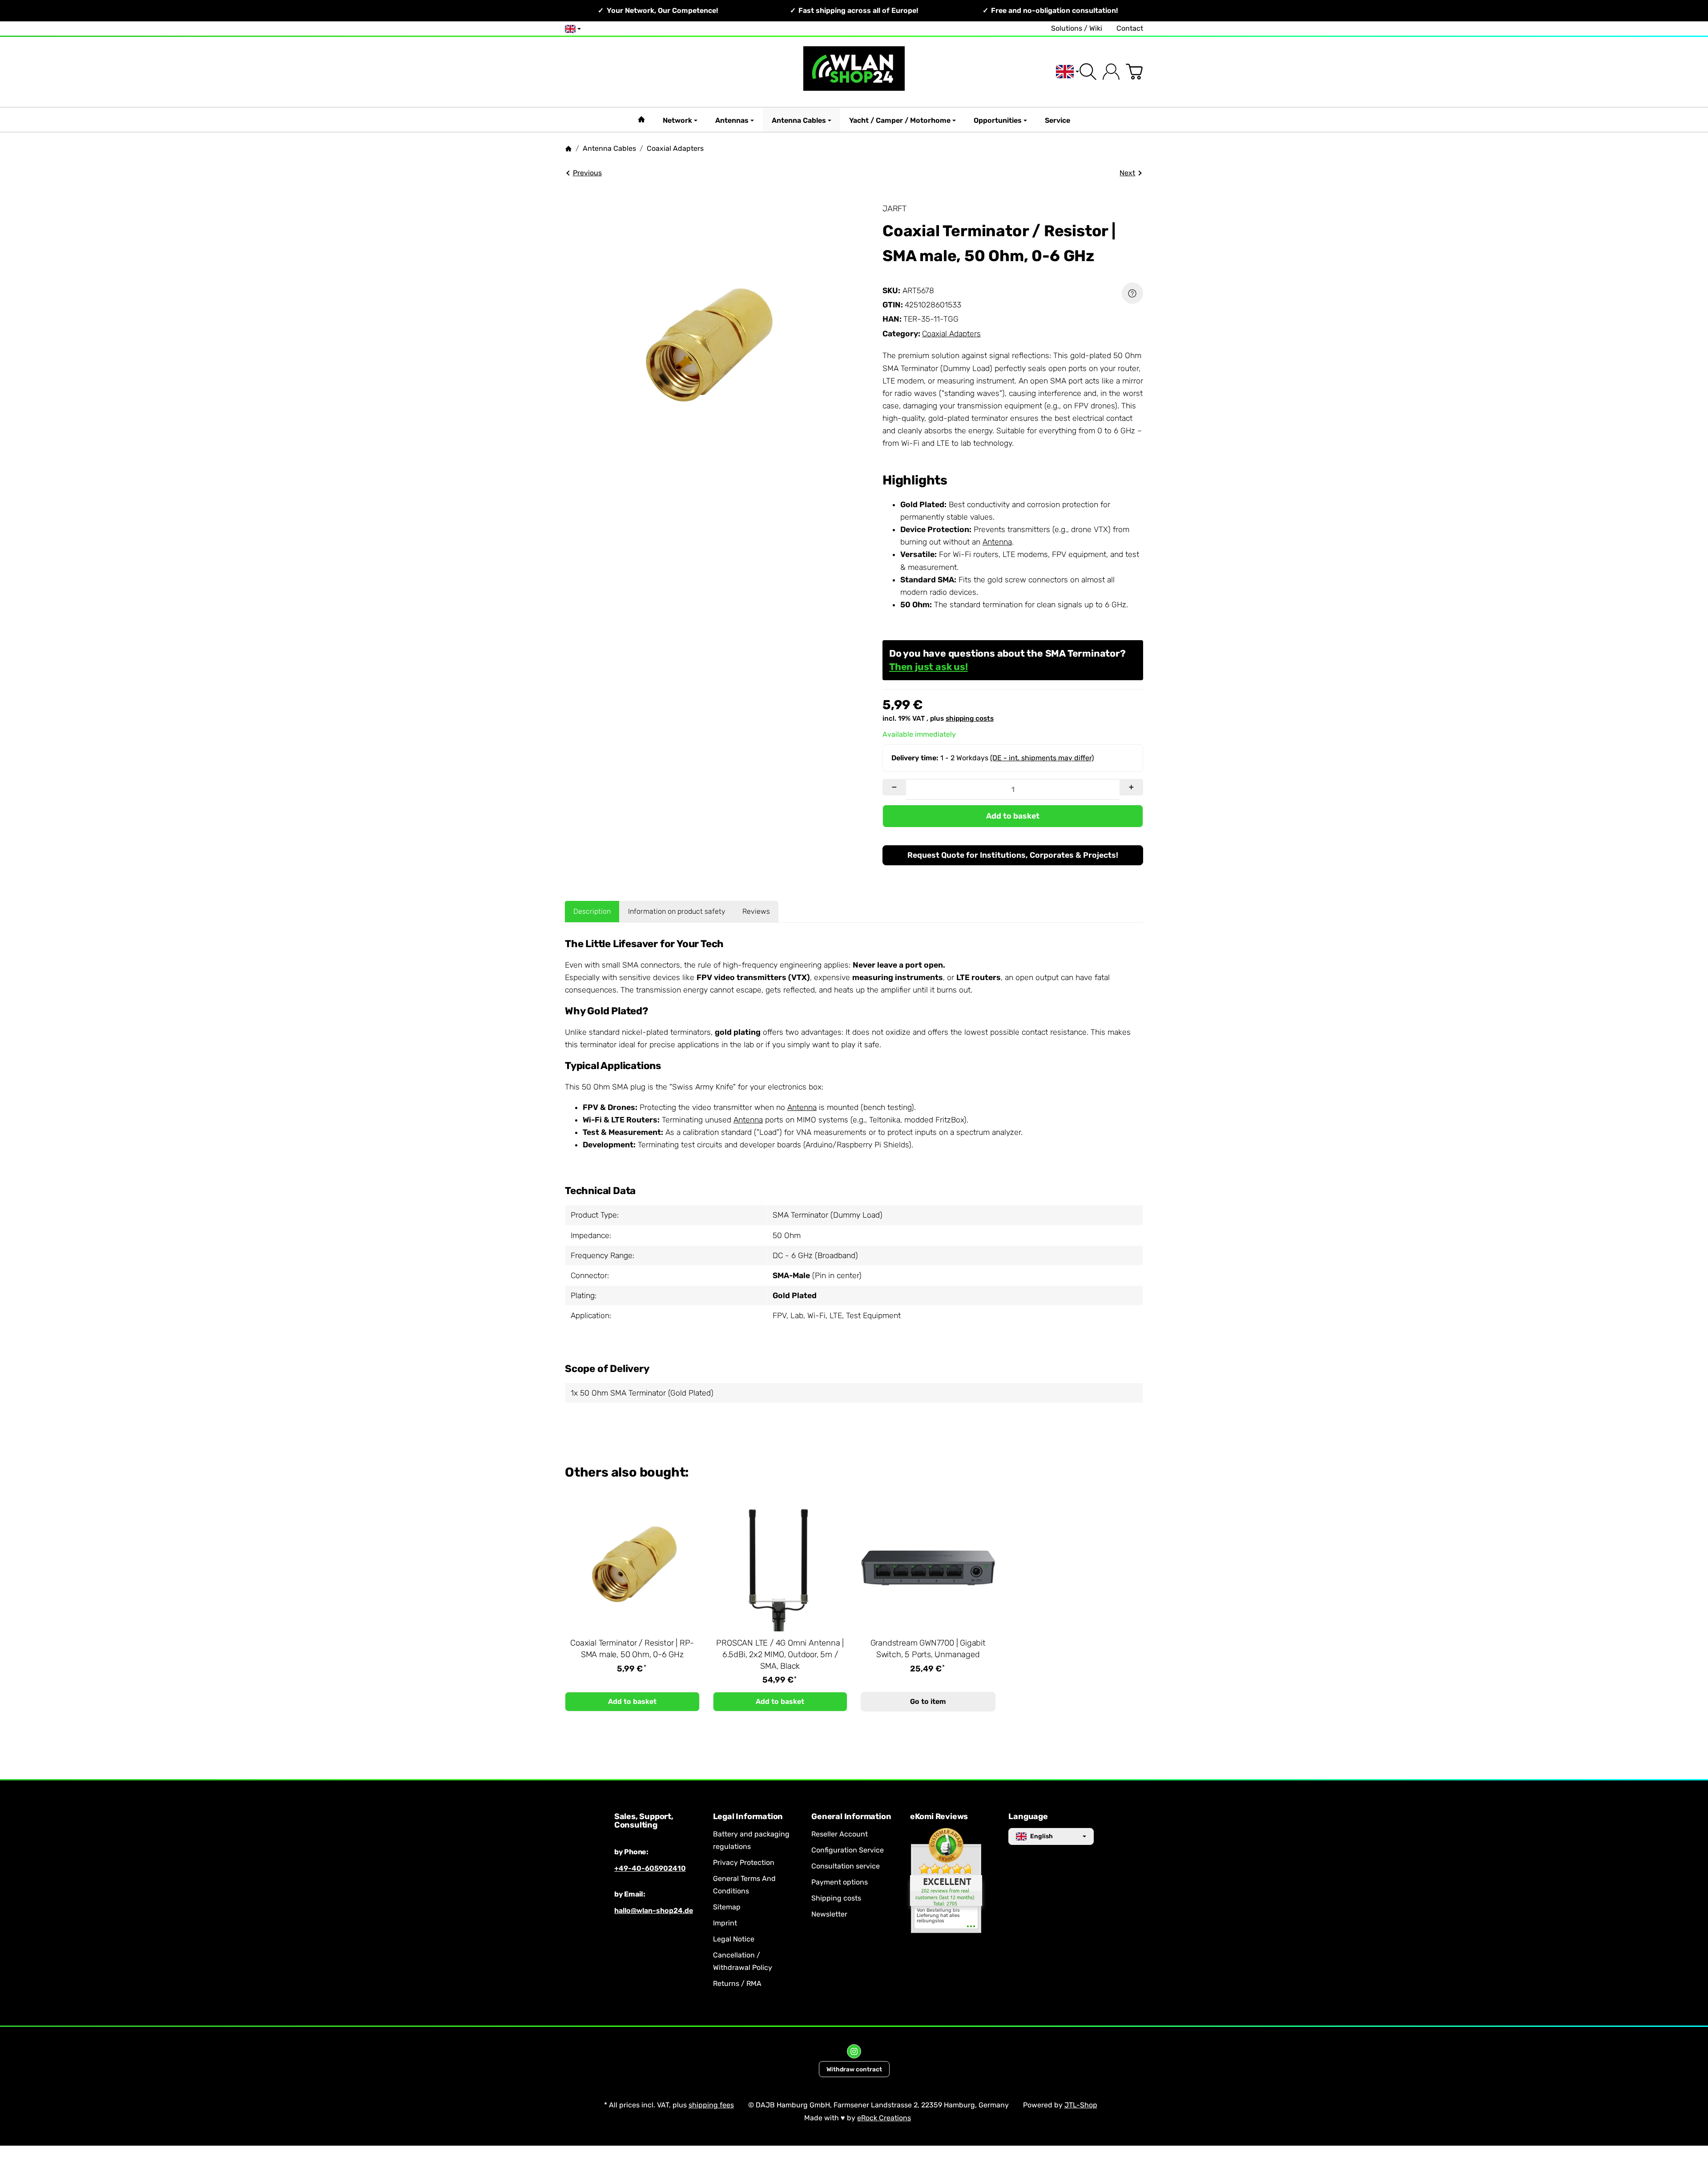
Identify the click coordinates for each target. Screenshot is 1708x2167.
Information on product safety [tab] (677, 911)
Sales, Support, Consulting (644, 1821)
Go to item (928, 1701)
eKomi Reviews (939, 1817)
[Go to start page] (854, 72)
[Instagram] (854, 2051)
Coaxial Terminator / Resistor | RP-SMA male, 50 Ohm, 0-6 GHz (632, 1649)
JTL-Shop (1081, 2105)
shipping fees (711, 2105)
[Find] (1088, 72)
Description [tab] (592, 911)
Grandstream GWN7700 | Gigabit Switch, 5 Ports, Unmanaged (928, 1649)
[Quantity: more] (1131, 787)
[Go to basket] (1134, 72)
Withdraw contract (854, 2069)
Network (677, 120)
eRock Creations (884, 2118)
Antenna (997, 542)
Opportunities (998, 120)
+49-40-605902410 (650, 1868)
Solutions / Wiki (1077, 28)
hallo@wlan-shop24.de (654, 1911)
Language (1028, 1817)
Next (1127, 173)
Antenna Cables (799, 120)
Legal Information (748, 1817)
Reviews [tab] (756, 911)
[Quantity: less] (894, 787)
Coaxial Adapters (951, 334)
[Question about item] (1132, 293)
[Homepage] (568, 149)
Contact (1130, 28)
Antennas (732, 120)
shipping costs (970, 718)
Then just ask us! (929, 667)
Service (1057, 120)
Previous (587, 173)
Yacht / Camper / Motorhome (900, 120)
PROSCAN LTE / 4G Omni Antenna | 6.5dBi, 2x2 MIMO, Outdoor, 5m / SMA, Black (780, 1655)
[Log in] (1111, 72)
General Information (851, 1817)
